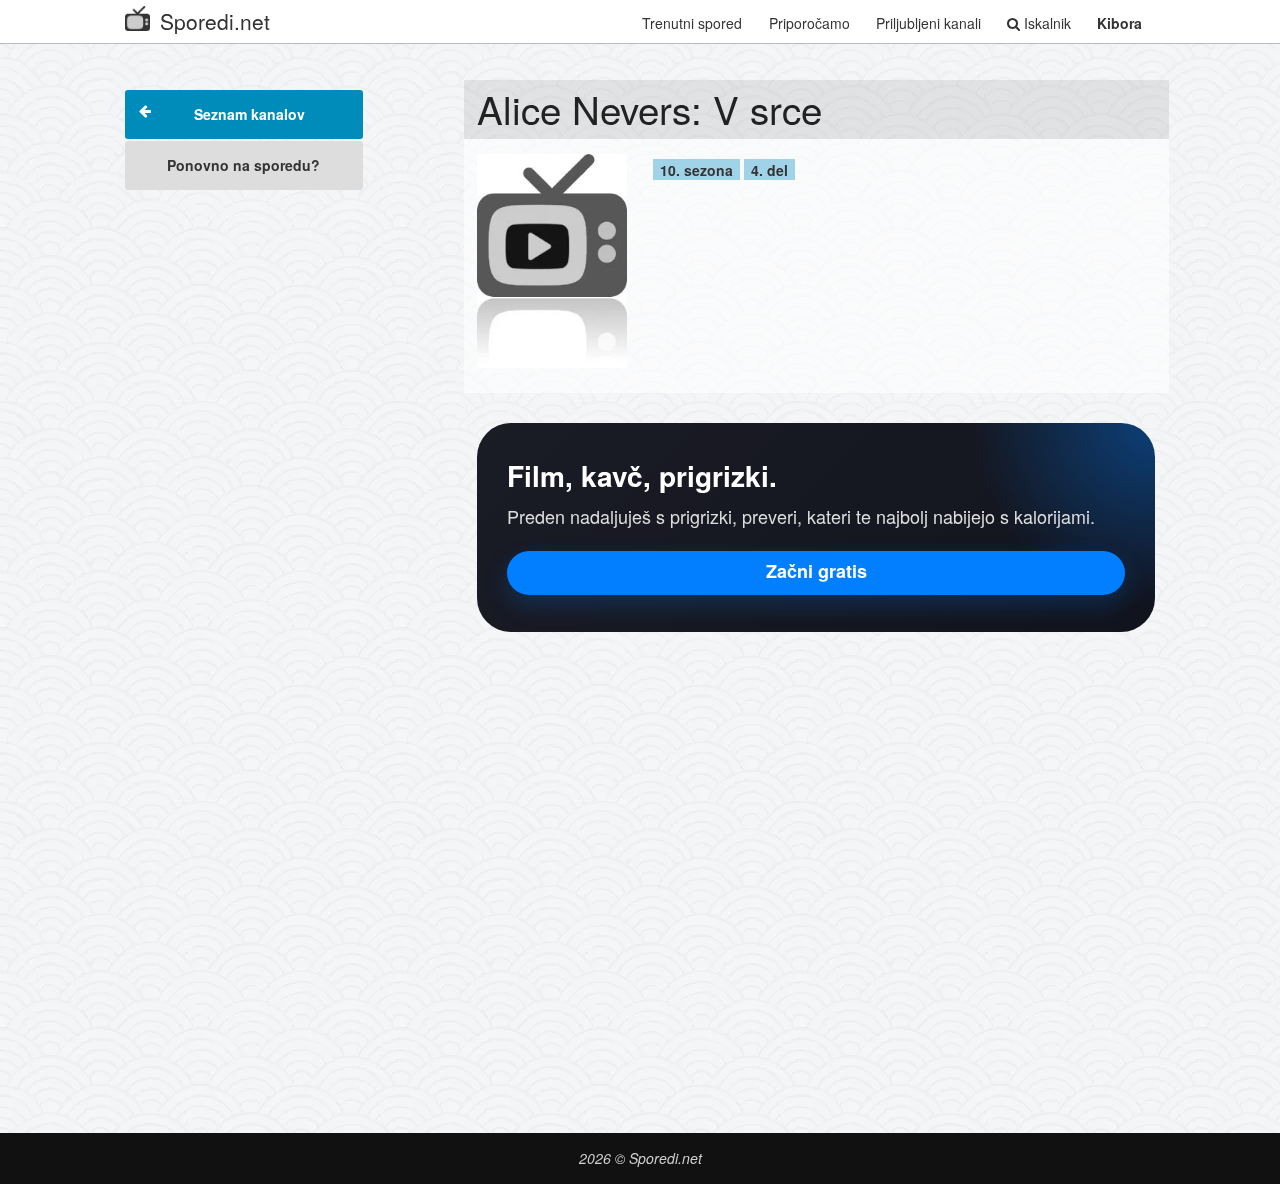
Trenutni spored (692, 23)
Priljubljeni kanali (928, 23)
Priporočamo (809, 23)
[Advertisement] (244, 502)
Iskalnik (1045, 23)
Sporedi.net (215, 21)
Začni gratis (816, 571)
